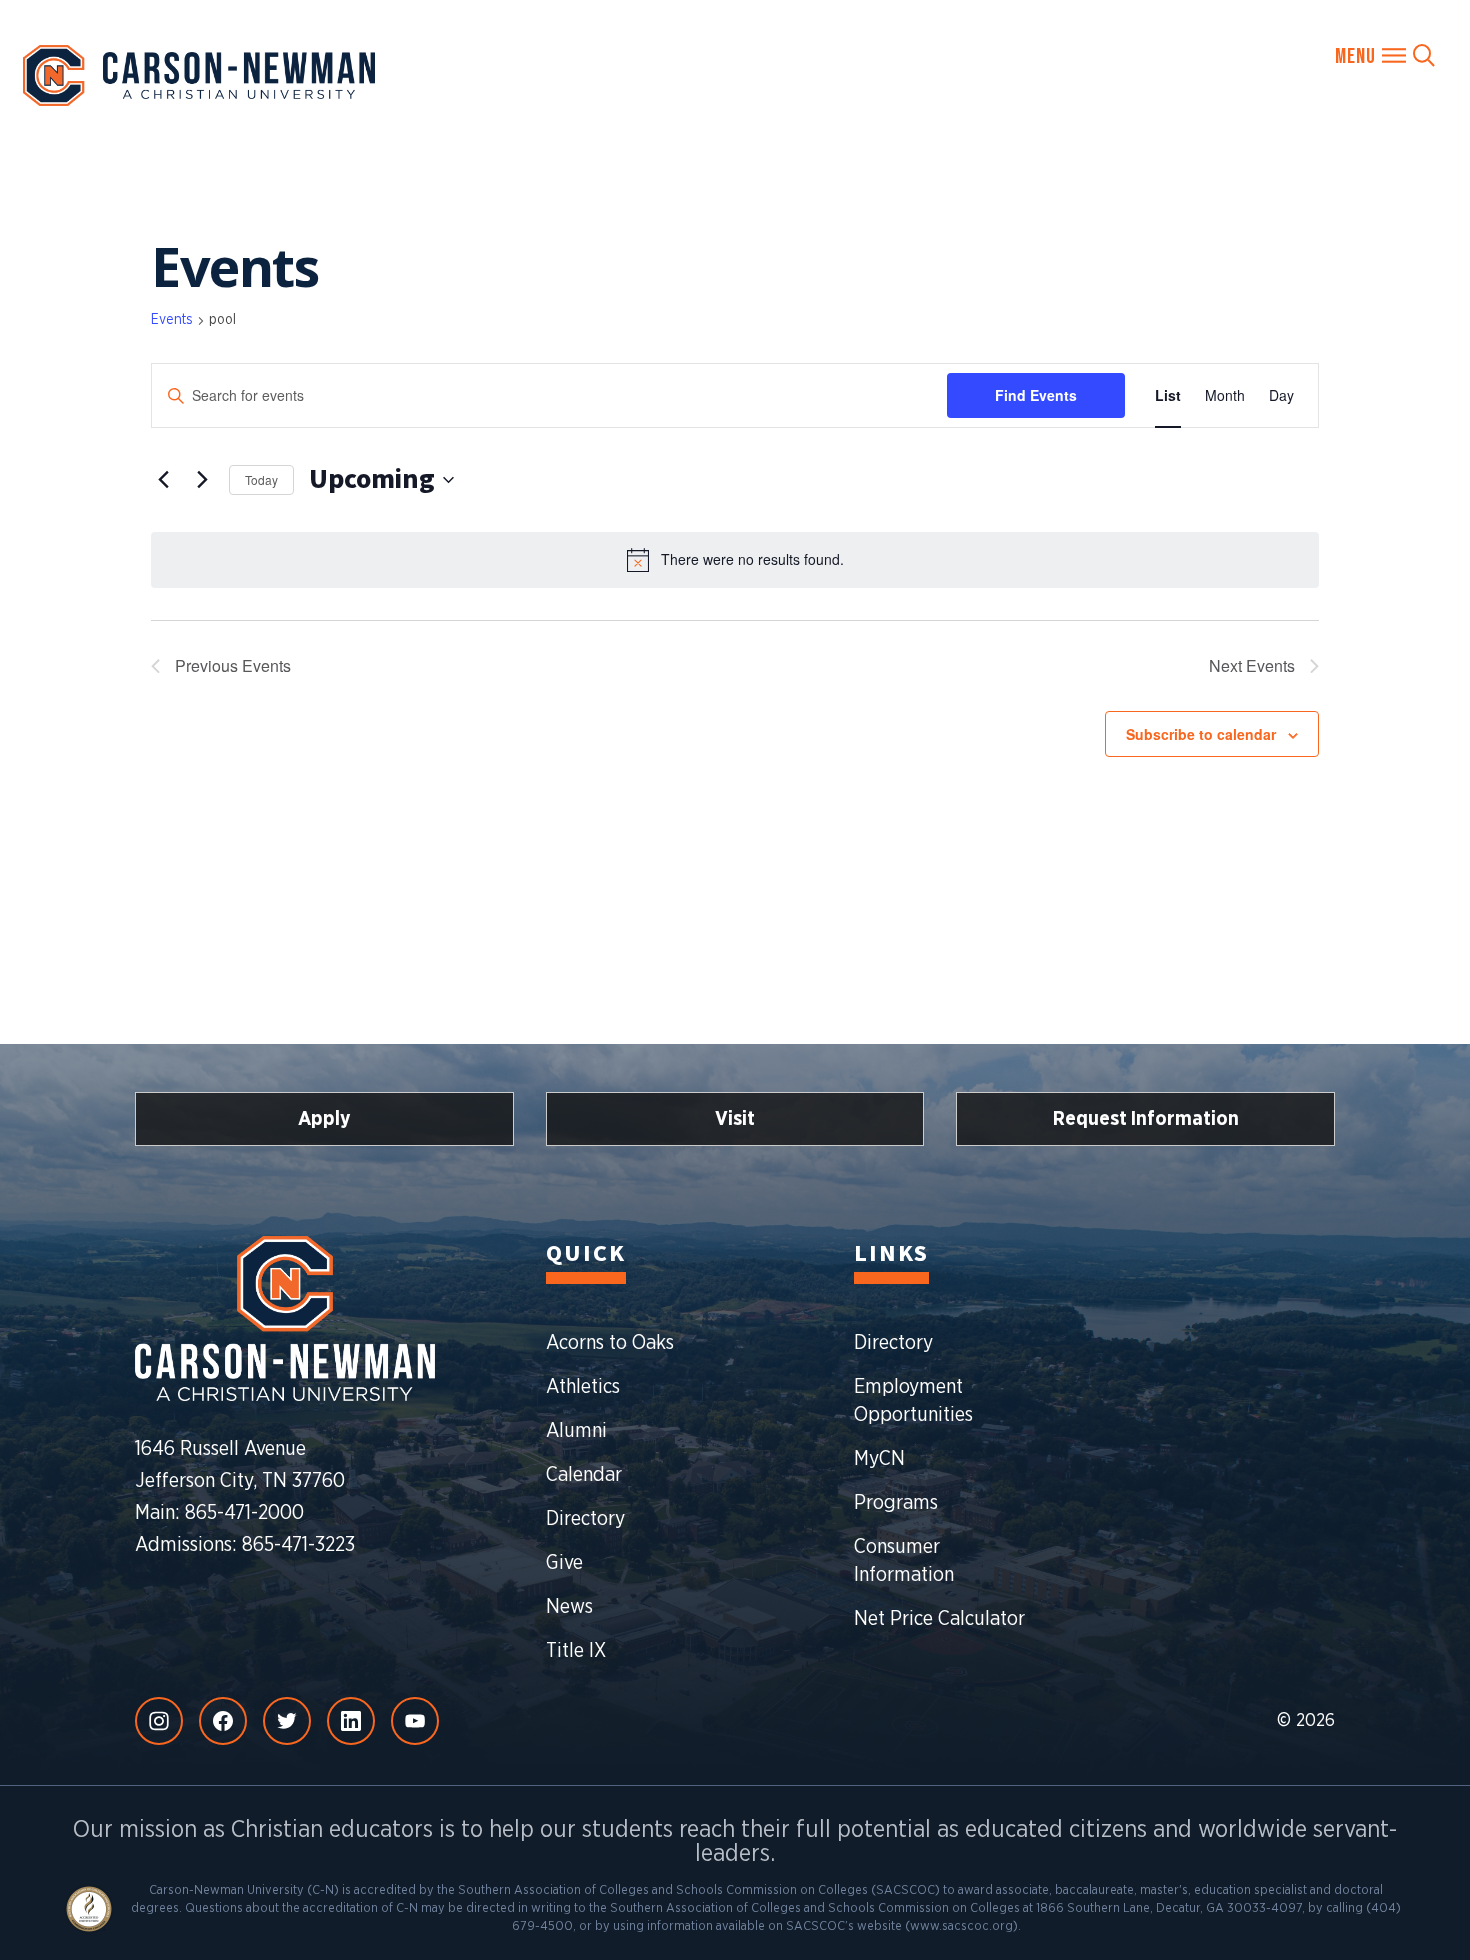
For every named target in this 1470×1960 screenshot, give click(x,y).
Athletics (583, 1387)
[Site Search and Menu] (1385, 55)
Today (261, 479)
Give (564, 1563)
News (569, 1607)
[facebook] (223, 1721)
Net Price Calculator (939, 1619)
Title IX (576, 1651)
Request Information (1146, 1119)
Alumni (576, 1431)
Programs (896, 1503)
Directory (585, 1519)
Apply (324, 1119)
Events (172, 320)
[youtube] (415, 1721)
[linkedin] (351, 1721)
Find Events (1036, 395)
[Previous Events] (163, 480)
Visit (735, 1119)
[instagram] (159, 1721)
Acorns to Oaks (610, 1343)
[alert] (735, 560)
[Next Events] (202, 480)
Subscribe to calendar (1201, 734)
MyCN (879, 1459)
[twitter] (287, 1721)
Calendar (584, 1475)
